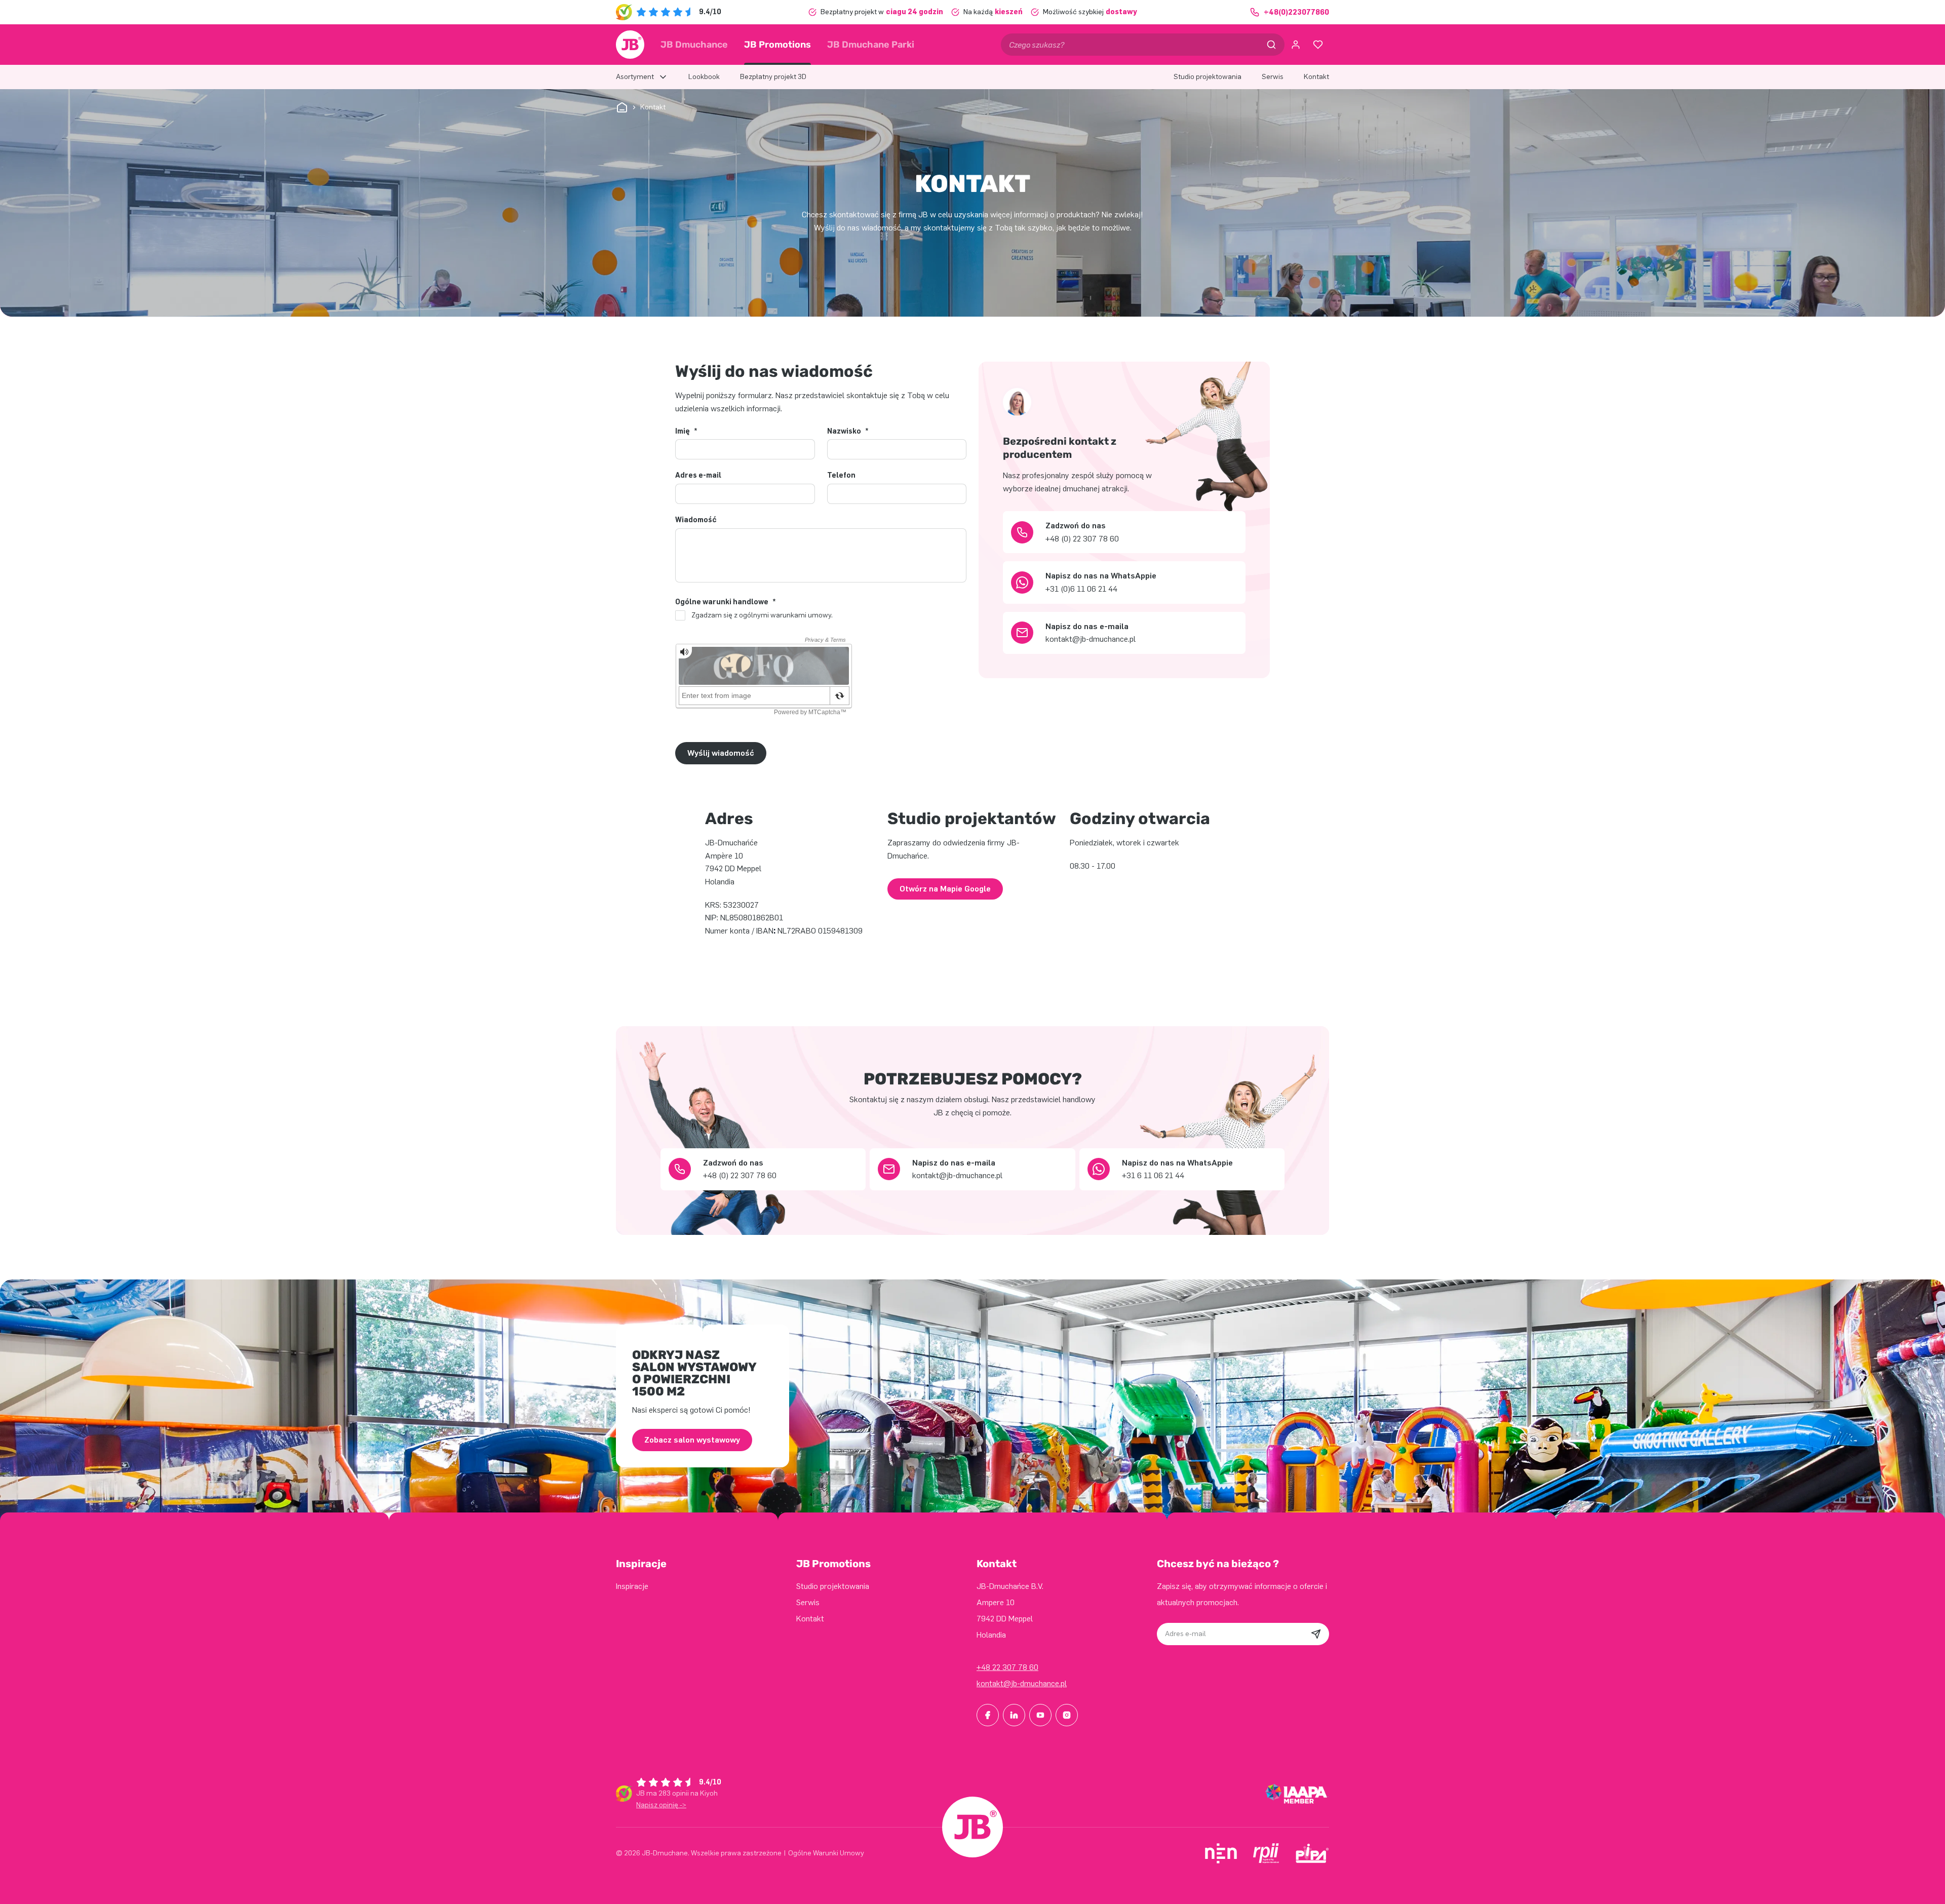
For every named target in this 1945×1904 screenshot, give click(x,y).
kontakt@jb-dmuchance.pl (1022, 1683)
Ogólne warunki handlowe (726, 602)
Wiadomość (696, 520)
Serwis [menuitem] (1273, 77)
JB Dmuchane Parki (871, 45)
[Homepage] (630, 45)
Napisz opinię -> (661, 1805)
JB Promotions (777, 45)
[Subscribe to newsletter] (1316, 1634)
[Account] (1296, 45)
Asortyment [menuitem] (635, 77)
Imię (686, 432)
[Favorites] (1318, 45)
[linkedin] (1014, 1715)
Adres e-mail (698, 476)
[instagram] (1067, 1715)
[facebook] (988, 1715)
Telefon (841, 476)
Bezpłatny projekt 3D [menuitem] (773, 77)
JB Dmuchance (694, 45)
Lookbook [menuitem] (704, 77)
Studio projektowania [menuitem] (1208, 77)
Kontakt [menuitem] (1316, 77)
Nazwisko (848, 432)
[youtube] (1040, 1715)
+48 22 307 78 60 (1007, 1667)
